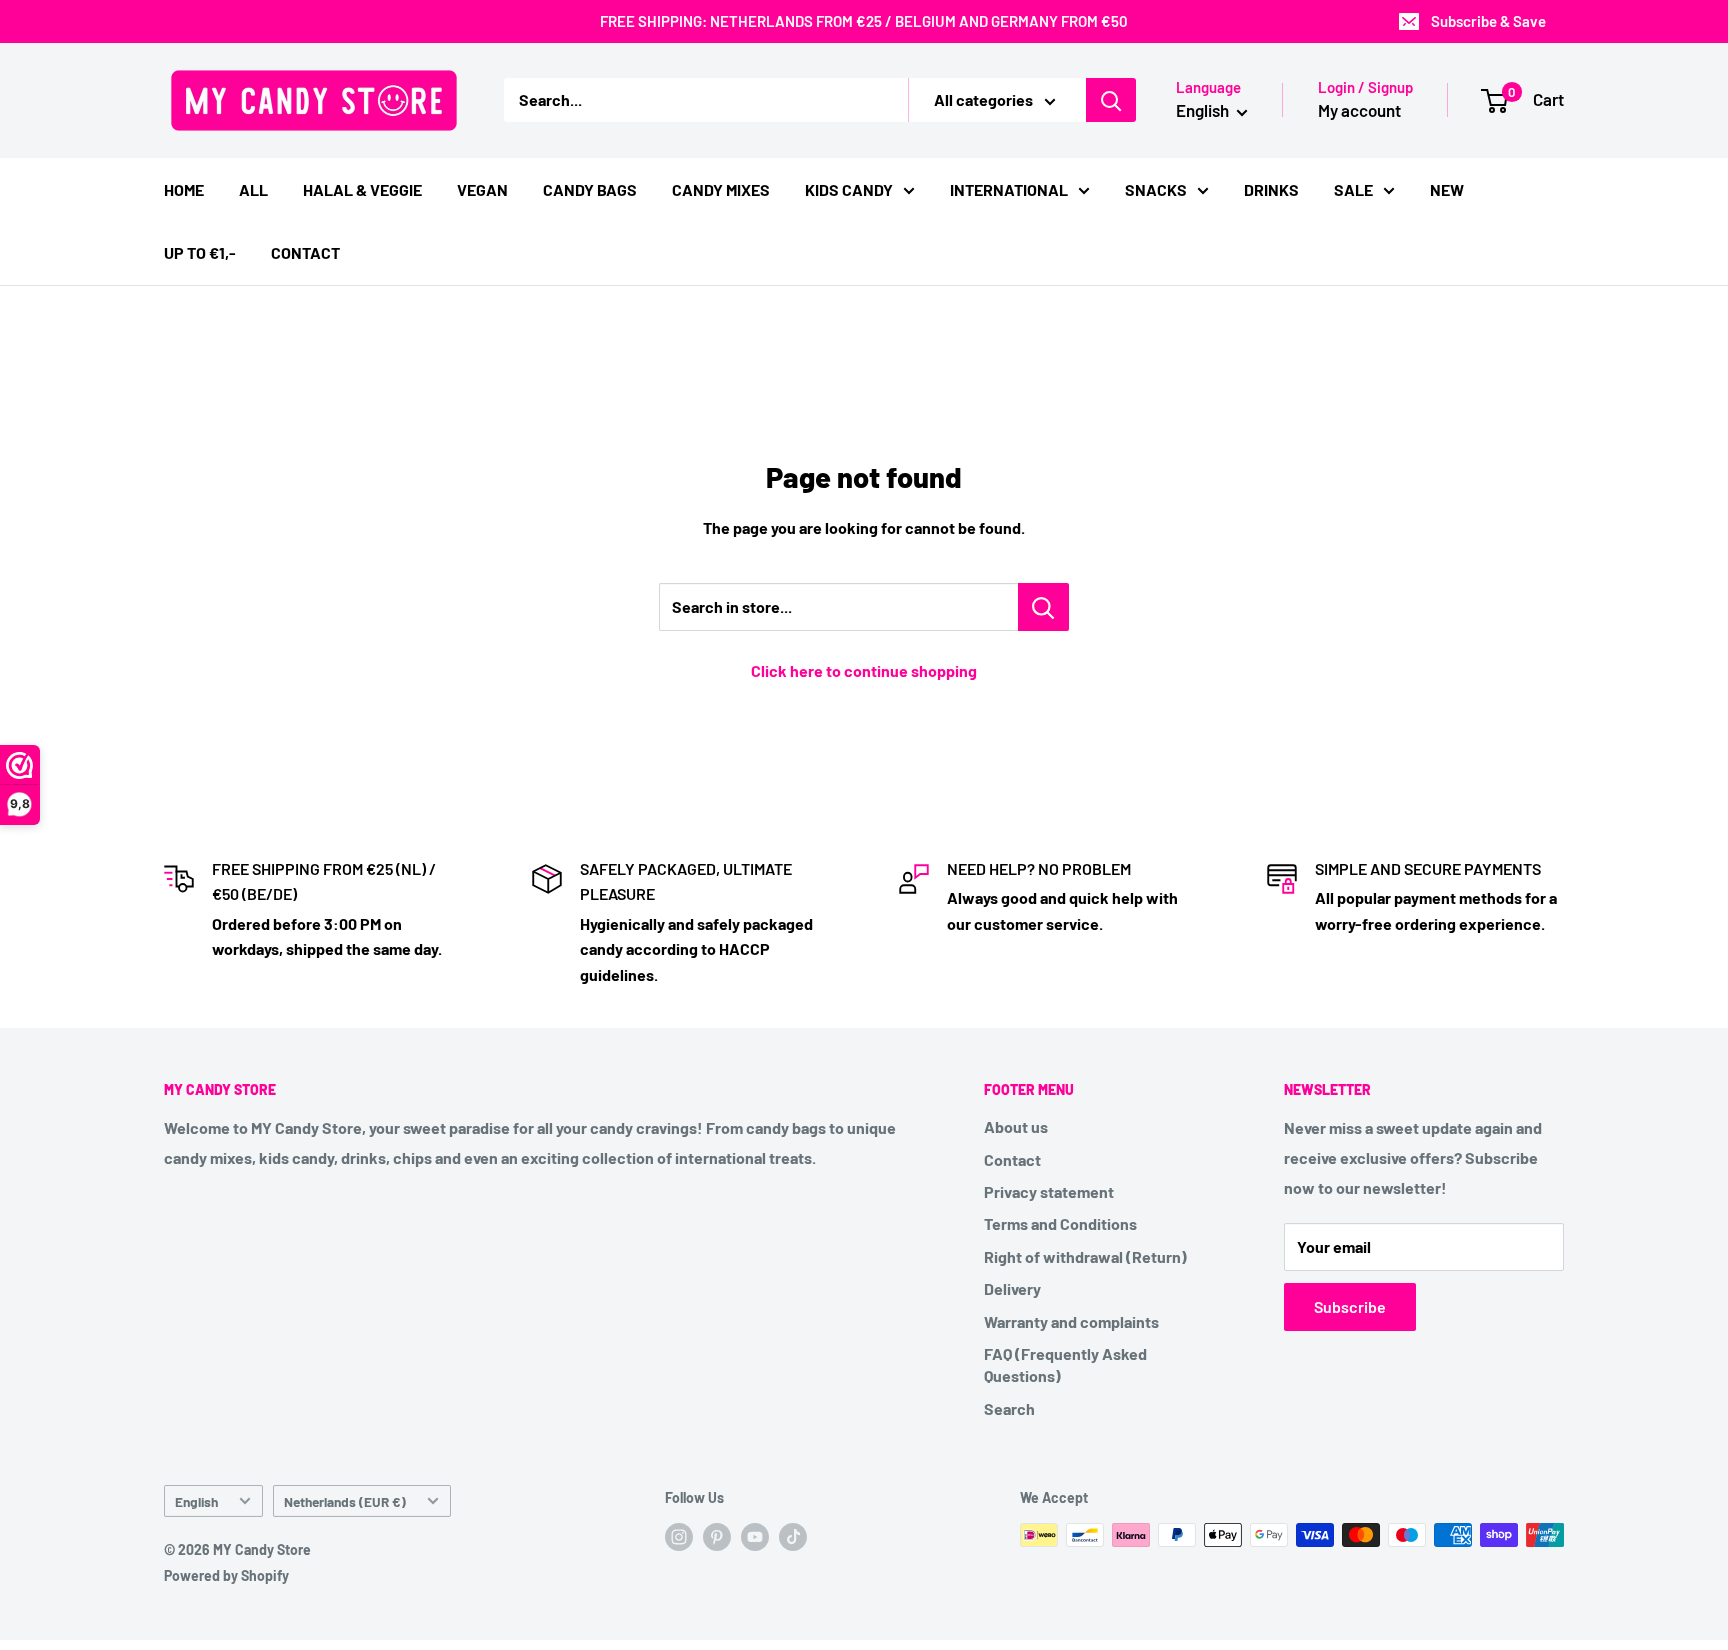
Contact (1012, 1159)
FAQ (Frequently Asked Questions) (1065, 1364)
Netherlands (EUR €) (345, 1501)
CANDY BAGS (590, 189)
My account (1359, 110)
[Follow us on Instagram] (679, 1537)
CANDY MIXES (721, 189)
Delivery (1012, 1288)
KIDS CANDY (849, 189)
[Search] (1111, 100)
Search (1009, 1408)
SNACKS (1156, 189)
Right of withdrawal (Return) (1085, 1256)
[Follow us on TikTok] (793, 1537)
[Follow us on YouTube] (755, 1537)
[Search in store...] (1043, 607)
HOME (184, 189)
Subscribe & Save (1488, 21)
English (196, 1501)
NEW (1447, 189)
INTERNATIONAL (1009, 189)
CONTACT (305, 252)
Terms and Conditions (1060, 1223)
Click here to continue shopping (864, 670)
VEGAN (482, 189)
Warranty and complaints (1071, 1321)
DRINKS (1271, 189)
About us (1016, 1126)
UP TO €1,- (200, 252)
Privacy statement (1049, 1191)
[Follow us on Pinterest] (717, 1537)
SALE (1353, 189)
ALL (253, 189)
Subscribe (1350, 1306)
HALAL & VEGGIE (362, 189)
